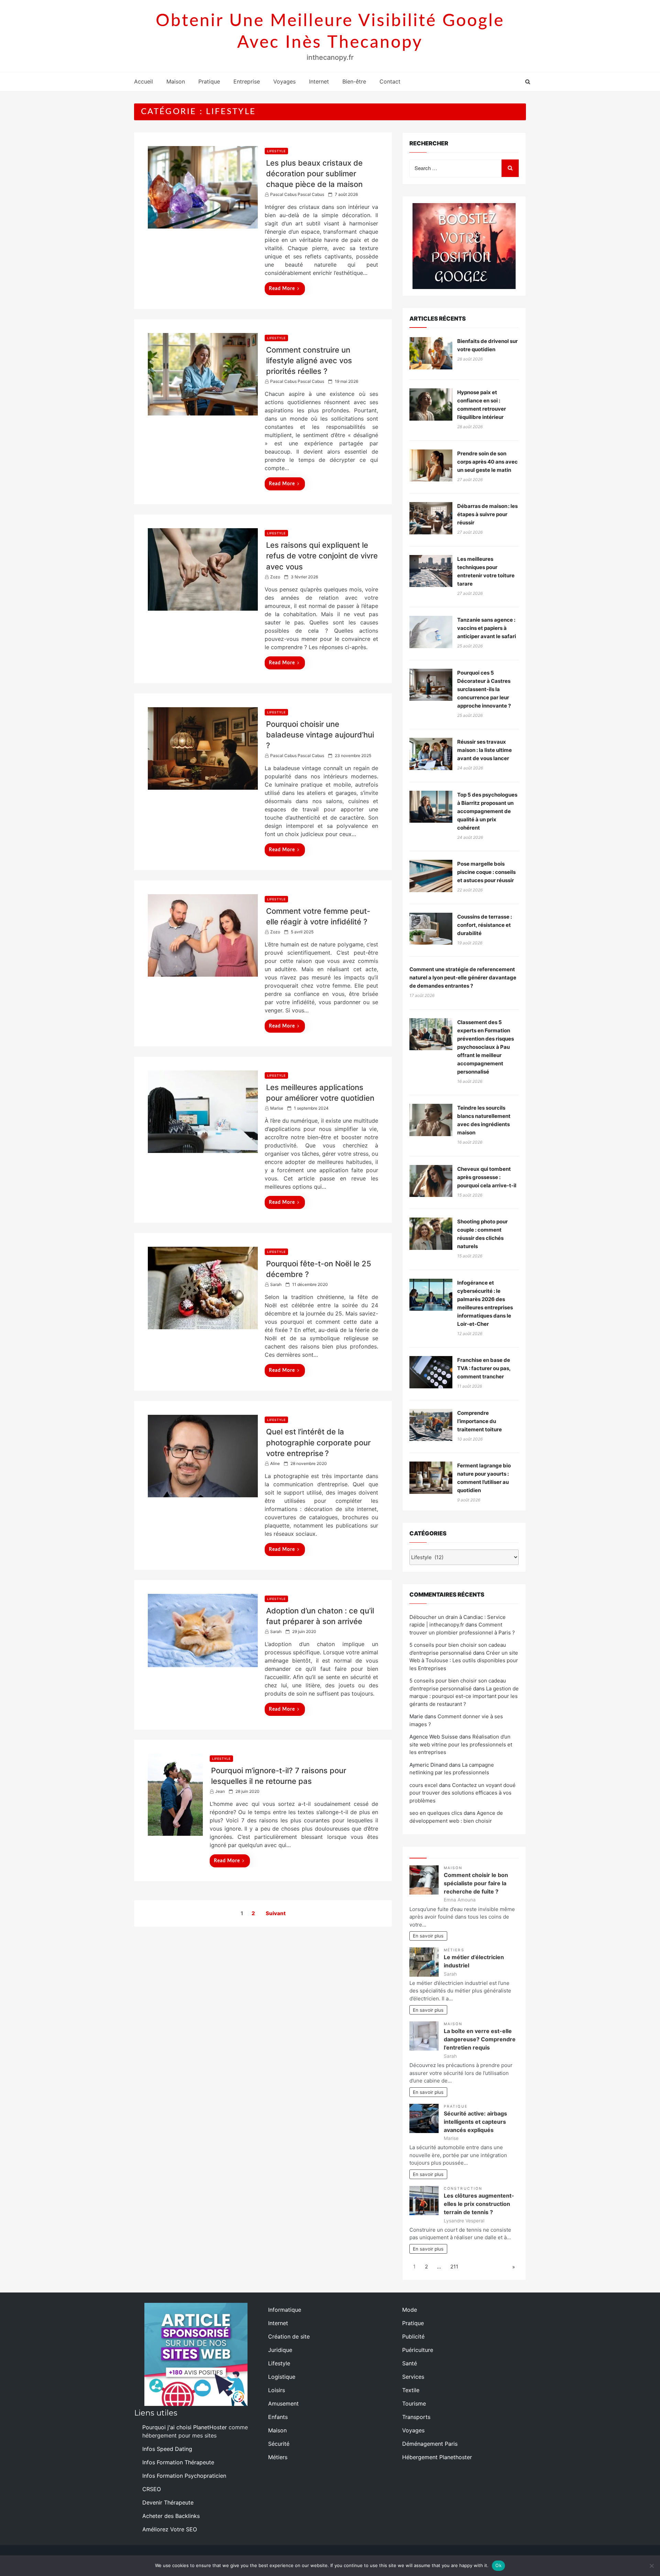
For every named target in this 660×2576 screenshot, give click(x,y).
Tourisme (414, 2403)
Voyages (284, 81)
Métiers (454, 1950)
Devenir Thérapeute (168, 2502)
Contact (390, 81)
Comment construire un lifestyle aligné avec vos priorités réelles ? (309, 360)
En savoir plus (428, 1936)
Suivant (276, 1913)
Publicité (413, 2336)
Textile (411, 2390)
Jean (220, 1791)
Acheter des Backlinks (171, 2516)
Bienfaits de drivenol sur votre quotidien (487, 345)
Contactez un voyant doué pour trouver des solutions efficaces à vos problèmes (463, 1793)
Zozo (275, 577)
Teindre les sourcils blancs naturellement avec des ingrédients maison (484, 1120)
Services (413, 2377)
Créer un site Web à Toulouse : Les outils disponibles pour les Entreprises (464, 1661)
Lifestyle (276, 151)
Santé (410, 2363)
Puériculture (418, 2350)
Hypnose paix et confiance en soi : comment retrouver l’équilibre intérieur (482, 405)
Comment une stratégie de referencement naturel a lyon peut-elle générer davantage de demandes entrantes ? (463, 978)
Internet (319, 81)
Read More (282, 289)
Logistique (282, 2377)
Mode (410, 2310)
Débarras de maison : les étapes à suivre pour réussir (487, 514)
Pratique (209, 81)
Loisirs (277, 2390)
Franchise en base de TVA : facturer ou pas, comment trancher (484, 1368)
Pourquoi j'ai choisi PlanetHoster (185, 2427)
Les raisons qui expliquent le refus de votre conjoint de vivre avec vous (322, 556)
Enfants (278, 2417)
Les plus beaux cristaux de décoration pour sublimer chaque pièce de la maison (314, 174)
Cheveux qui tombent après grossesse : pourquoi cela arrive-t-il (487, 1177)
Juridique (280, 2350)
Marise (277, 1108)
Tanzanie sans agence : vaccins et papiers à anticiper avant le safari (487, 628)
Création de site (289, 2336)
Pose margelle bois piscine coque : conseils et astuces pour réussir (486, 872)
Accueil (144, 81)
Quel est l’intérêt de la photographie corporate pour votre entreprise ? (318, 1442)
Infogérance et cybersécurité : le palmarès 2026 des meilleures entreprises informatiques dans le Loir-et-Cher (485, 1303)
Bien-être (354, 81)
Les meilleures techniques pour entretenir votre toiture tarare (486, 571)
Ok (498, 2565)
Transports (416, 2417)
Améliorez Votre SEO (170, 2529)
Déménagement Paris (430, 2444)
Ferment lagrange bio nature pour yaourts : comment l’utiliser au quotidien (484, 1478)
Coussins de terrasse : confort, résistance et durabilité (485, 925)
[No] (651, 2566)
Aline (275, 1463)
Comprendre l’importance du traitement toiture (480, 1421)
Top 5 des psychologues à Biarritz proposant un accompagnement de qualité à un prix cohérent (487, 811)
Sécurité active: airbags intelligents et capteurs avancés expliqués (475, 2122)
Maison (176, 81)
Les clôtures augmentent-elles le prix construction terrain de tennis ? (479, 2204)
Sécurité (279, 2444)
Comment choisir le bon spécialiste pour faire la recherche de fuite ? (476, 1883)
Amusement (283, 2403)
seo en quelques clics (436, 1813)
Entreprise (247, 81)
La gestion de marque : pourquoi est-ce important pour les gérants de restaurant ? (464, 1696)
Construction (463, 2189)
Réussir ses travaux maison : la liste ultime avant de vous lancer (485, 750)
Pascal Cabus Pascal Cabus (297, 194)
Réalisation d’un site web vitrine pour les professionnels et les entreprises (461, 1744)
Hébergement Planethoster (437, 2457)
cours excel (423, 1785)
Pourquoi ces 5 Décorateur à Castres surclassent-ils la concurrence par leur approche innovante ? (484, 689)
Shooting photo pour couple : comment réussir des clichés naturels (482, 1234)
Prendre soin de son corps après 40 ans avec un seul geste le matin (487, 462)
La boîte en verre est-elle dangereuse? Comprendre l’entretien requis (480, 2039)
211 (454, 2267)
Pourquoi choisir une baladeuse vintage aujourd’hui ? (320, 735)
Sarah (276, 1284)
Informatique (285, 2310)
